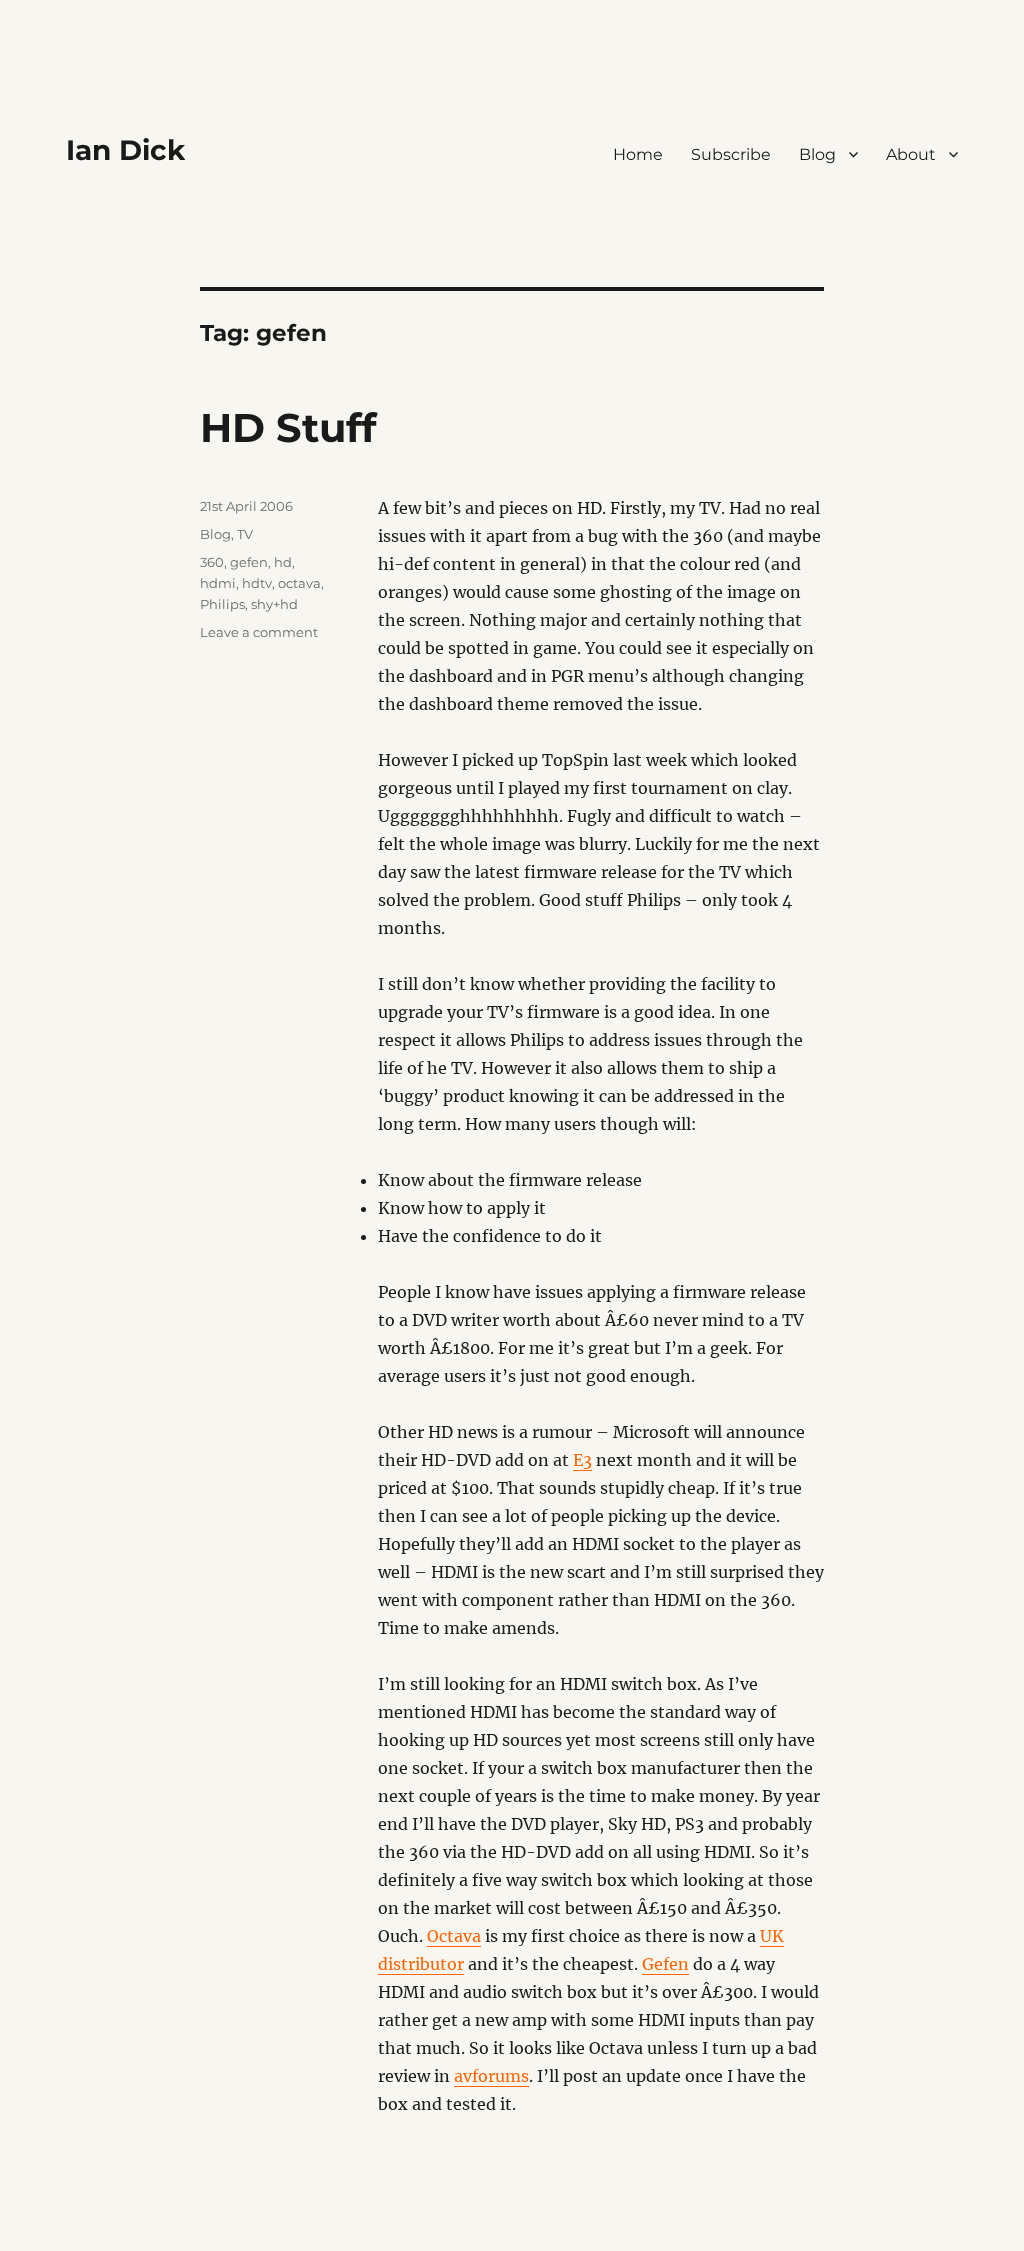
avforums (491, 2076)
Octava (454, 1936)
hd (283, 562)
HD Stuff (288, 427)
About (911, 154)
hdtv (257, 583)
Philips (222, 604)
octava (299, 583)
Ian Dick (125, 150)
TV (245, 534)
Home (638, 154)
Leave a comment (259, 632)
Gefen (665, 1964)
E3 (582, 1460)
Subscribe (731, 154)
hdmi (218, 583)
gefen (249, 562)
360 (212, 562)
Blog (817, 154)
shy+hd (274, 604)
